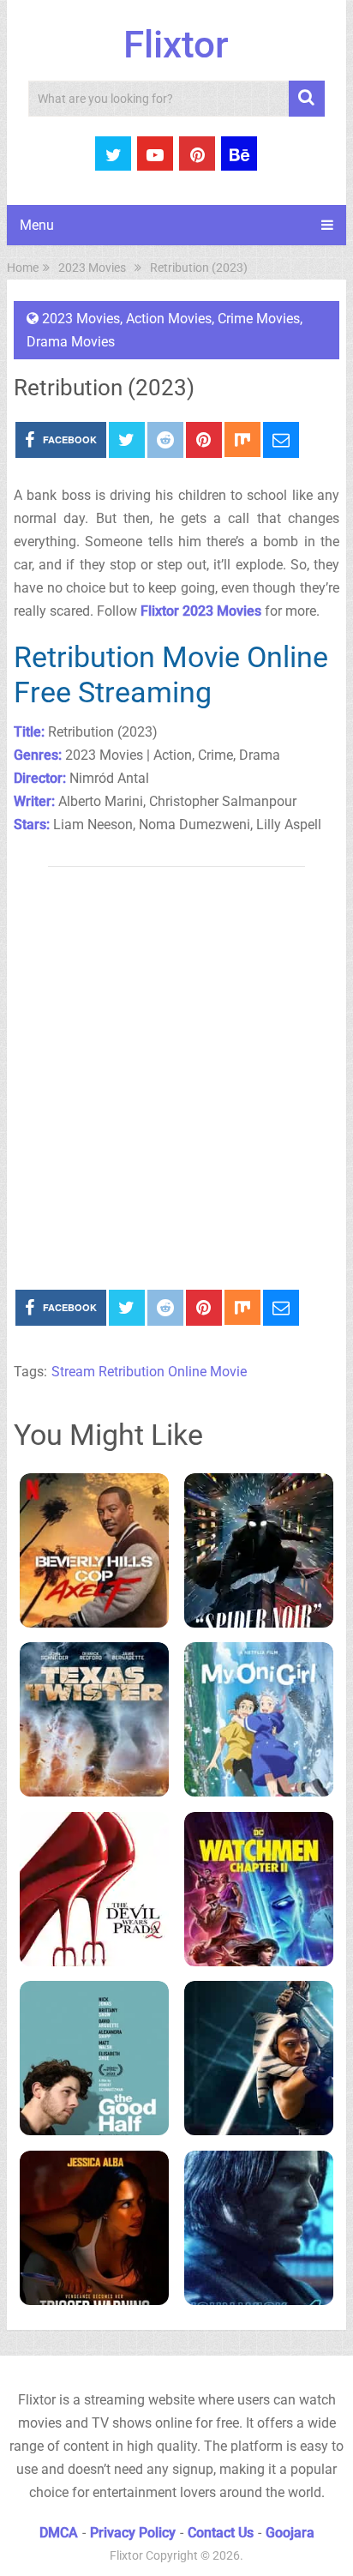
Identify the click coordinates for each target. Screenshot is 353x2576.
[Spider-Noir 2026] (259, 1550)
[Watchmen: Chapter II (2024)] (259, 1889)
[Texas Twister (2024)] (95, 1719)
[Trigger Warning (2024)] (95, 2228)
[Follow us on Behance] (239, 153)
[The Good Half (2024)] (95, 2058)
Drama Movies (71, 342)
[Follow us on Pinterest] (197, 153)
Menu (37, 225)
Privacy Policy (133, 2533)
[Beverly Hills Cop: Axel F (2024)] (95, 1550)
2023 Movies (81, 319)
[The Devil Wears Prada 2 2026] (95, 1889)
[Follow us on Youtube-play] (155, 153)
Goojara (290, 2533)
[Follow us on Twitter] (113, 153)
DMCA (59, 2533)
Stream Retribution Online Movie (149, 1372)
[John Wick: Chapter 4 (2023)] (259, 2228)
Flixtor (176, 45)
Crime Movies (259, 319)
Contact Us (221, 2533)
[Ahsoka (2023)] (259, 2058)
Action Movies (169, 319)
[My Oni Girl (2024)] (259, 1719)
